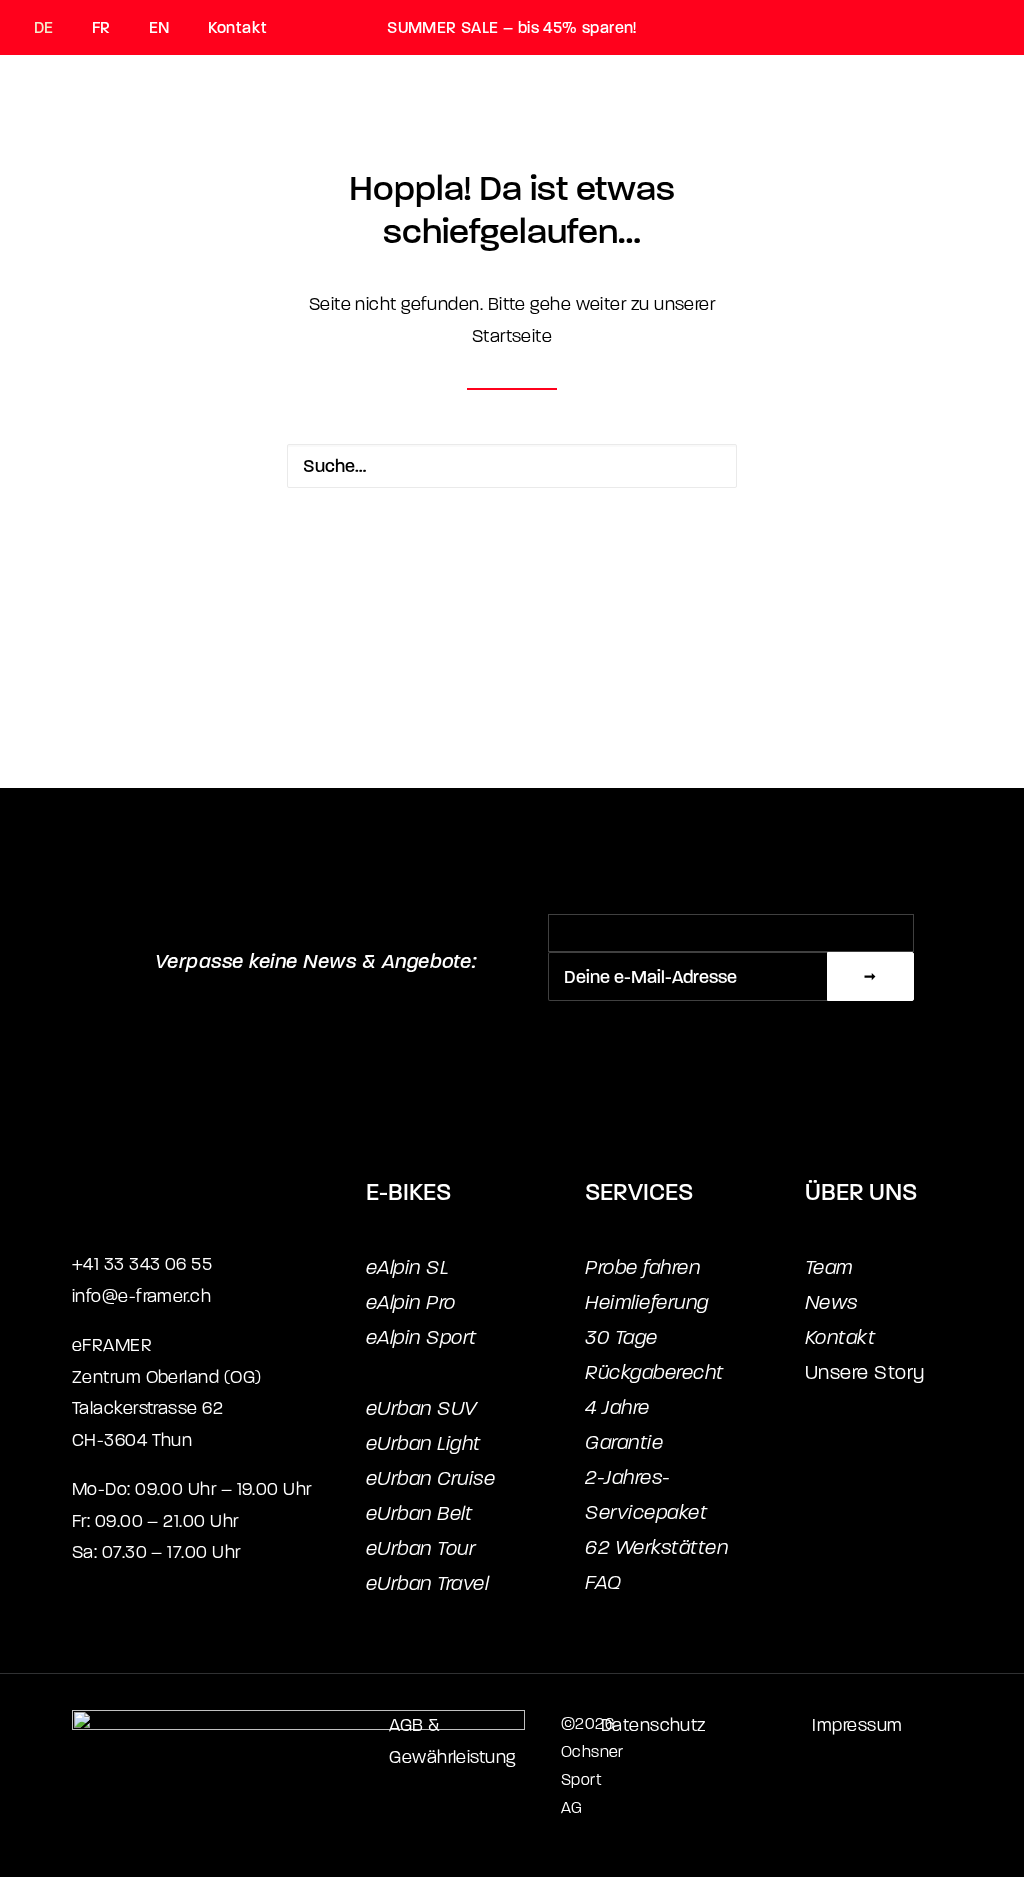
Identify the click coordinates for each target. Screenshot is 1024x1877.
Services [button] (491, 145)
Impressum (857, 1725)
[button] (705, 466)
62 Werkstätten (656, 1547)
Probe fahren (642, 1267)
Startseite (512, 336)
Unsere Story (865, 1372)
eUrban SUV (421, 1408)
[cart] (978, 144)
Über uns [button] (649, 145)
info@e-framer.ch (141, 1296)
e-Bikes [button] (341, 145)
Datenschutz (653, 1725)
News (831, 1302)
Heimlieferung (647, 1302)
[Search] (512, 466)
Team (829, 1267)
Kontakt (237, 27)
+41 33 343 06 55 (142, 1264)
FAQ (603, 1582)
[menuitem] (53, 27)
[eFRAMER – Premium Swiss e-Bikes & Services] (98, 144)
